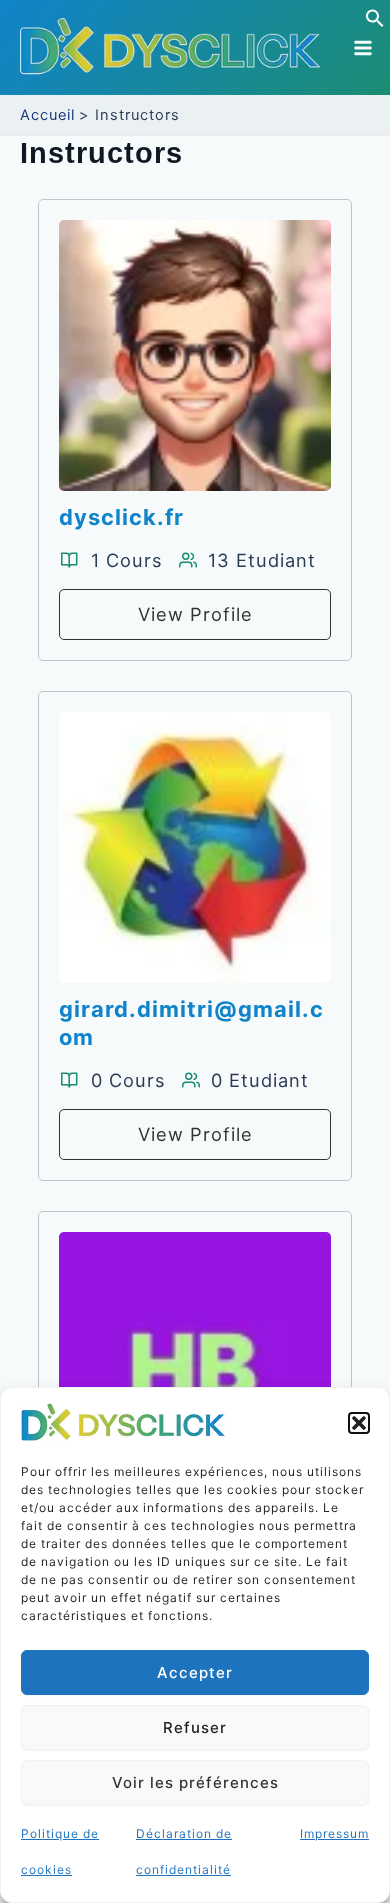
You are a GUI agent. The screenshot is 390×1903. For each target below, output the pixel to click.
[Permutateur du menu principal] (363, 48)
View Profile (195, 614)
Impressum (334, 1833)
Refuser (195, 1727)
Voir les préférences (195, 1782)
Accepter (195, 1672)
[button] (359, 1423)
